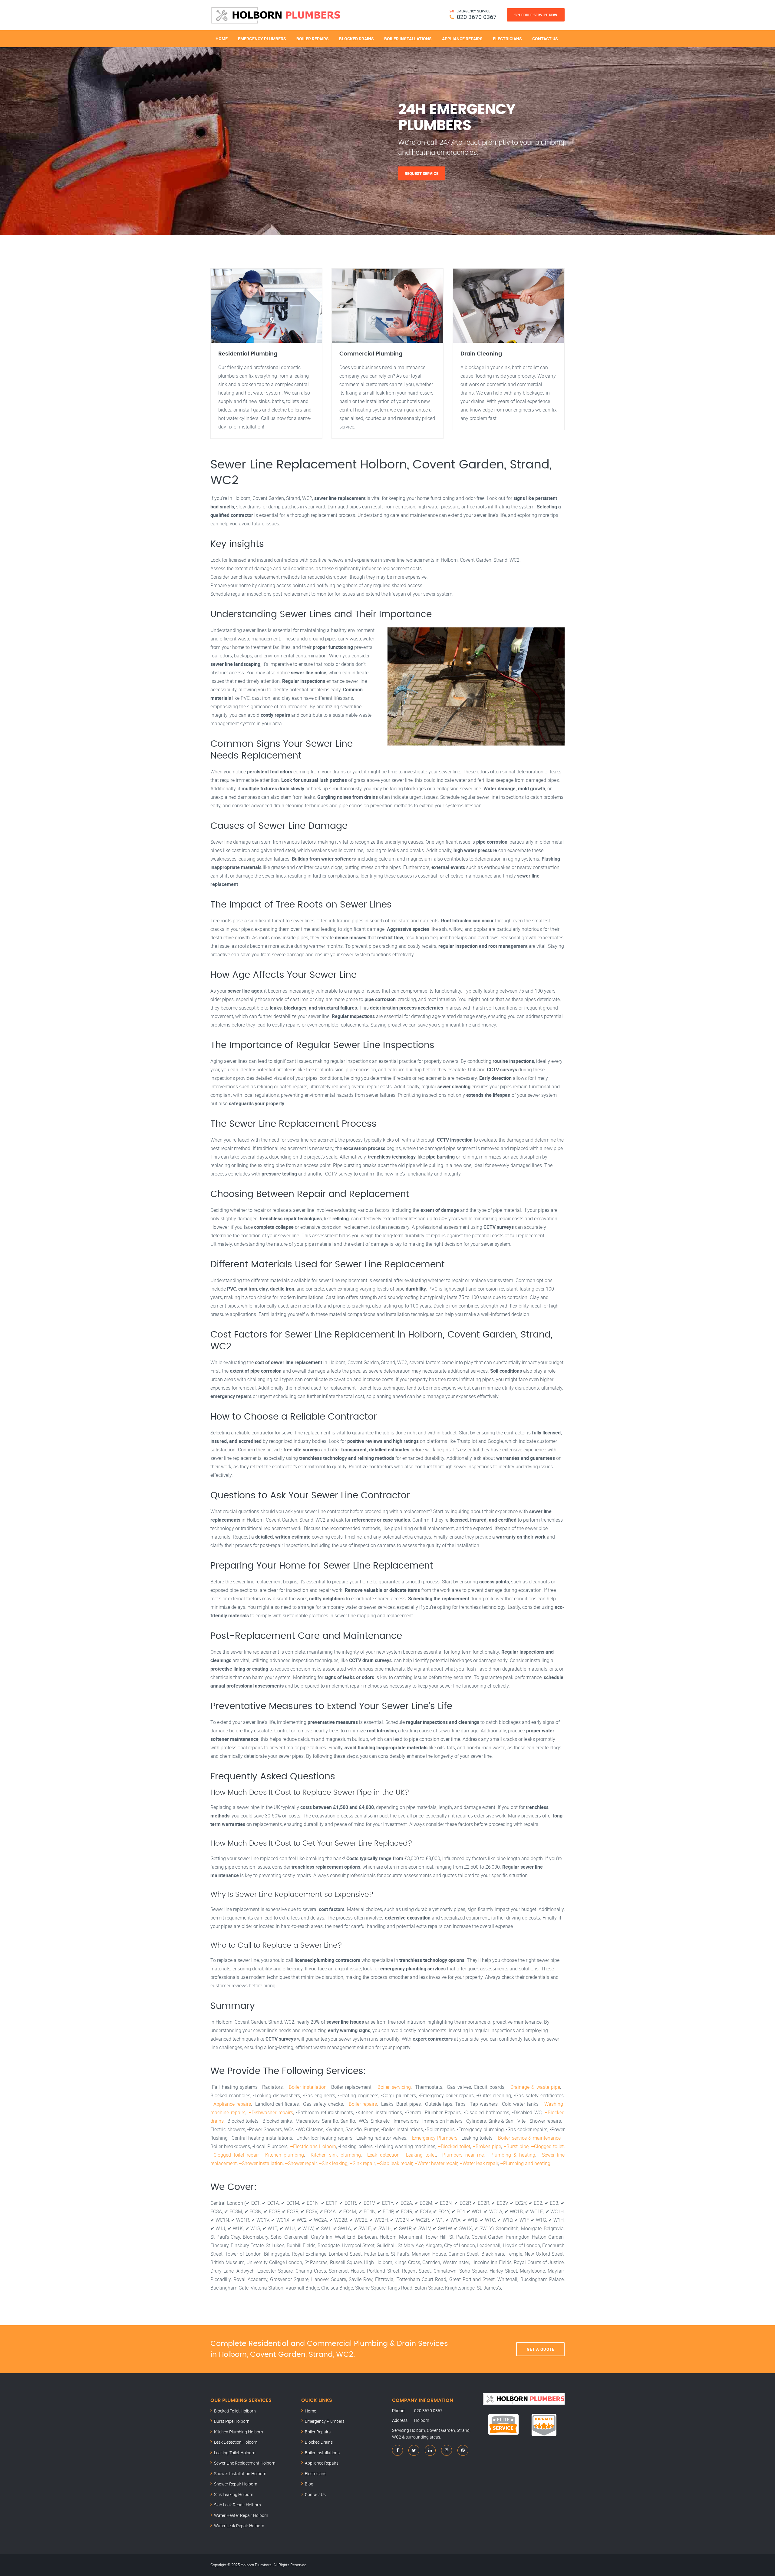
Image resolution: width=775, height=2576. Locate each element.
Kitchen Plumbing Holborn (239, 2432)
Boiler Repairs (313, 39)
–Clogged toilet (547, 2146)
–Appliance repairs (231, 2104)
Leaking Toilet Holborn (235, 2453)
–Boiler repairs (361, 2104)
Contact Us (545, 39)
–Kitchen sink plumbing (334, 2155)
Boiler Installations (408, 39)
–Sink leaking (333, 2163)
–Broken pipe (487, 2146)
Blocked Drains (356, 39)
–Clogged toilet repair (234, 2155)
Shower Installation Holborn (240, 2473)
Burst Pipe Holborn (232, 2421)
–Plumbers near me (462, 2155)
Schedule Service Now (536, 15)
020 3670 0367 (477, 17)
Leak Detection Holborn (236, 2442)
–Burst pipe (516, 2146)
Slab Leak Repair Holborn (237, 2505)
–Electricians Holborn (313, 2146)
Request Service (422, 173)
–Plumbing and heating (525, 2163)
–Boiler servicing (393, 2087)
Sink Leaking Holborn (234, 2494)
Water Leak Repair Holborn (239, 2526)
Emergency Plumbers (262, 39)
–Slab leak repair (395, 2163)
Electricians (507, 39)
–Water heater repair (436, 2163)
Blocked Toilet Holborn (235, 2411)
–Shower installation (261, 2163)
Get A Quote (541, 2349)
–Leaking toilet (419, 2155)
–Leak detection (382, 2155)
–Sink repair (362, 2163)
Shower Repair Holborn (236, 2484)
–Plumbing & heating (511, 2155)
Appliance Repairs (462, 39)
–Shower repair (301, 2163)
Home (222, 39)
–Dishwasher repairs (271, 2112)
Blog (309, 2484)
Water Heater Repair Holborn (241, 2515)
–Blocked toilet (454, 2146)
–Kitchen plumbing (283, 2155)
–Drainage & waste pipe (534, 2087)
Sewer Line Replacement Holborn (245, 2463)
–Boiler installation (306, 2087)
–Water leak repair (479, 2163)
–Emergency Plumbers (433, 2138)
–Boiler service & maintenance (528, 2138)
